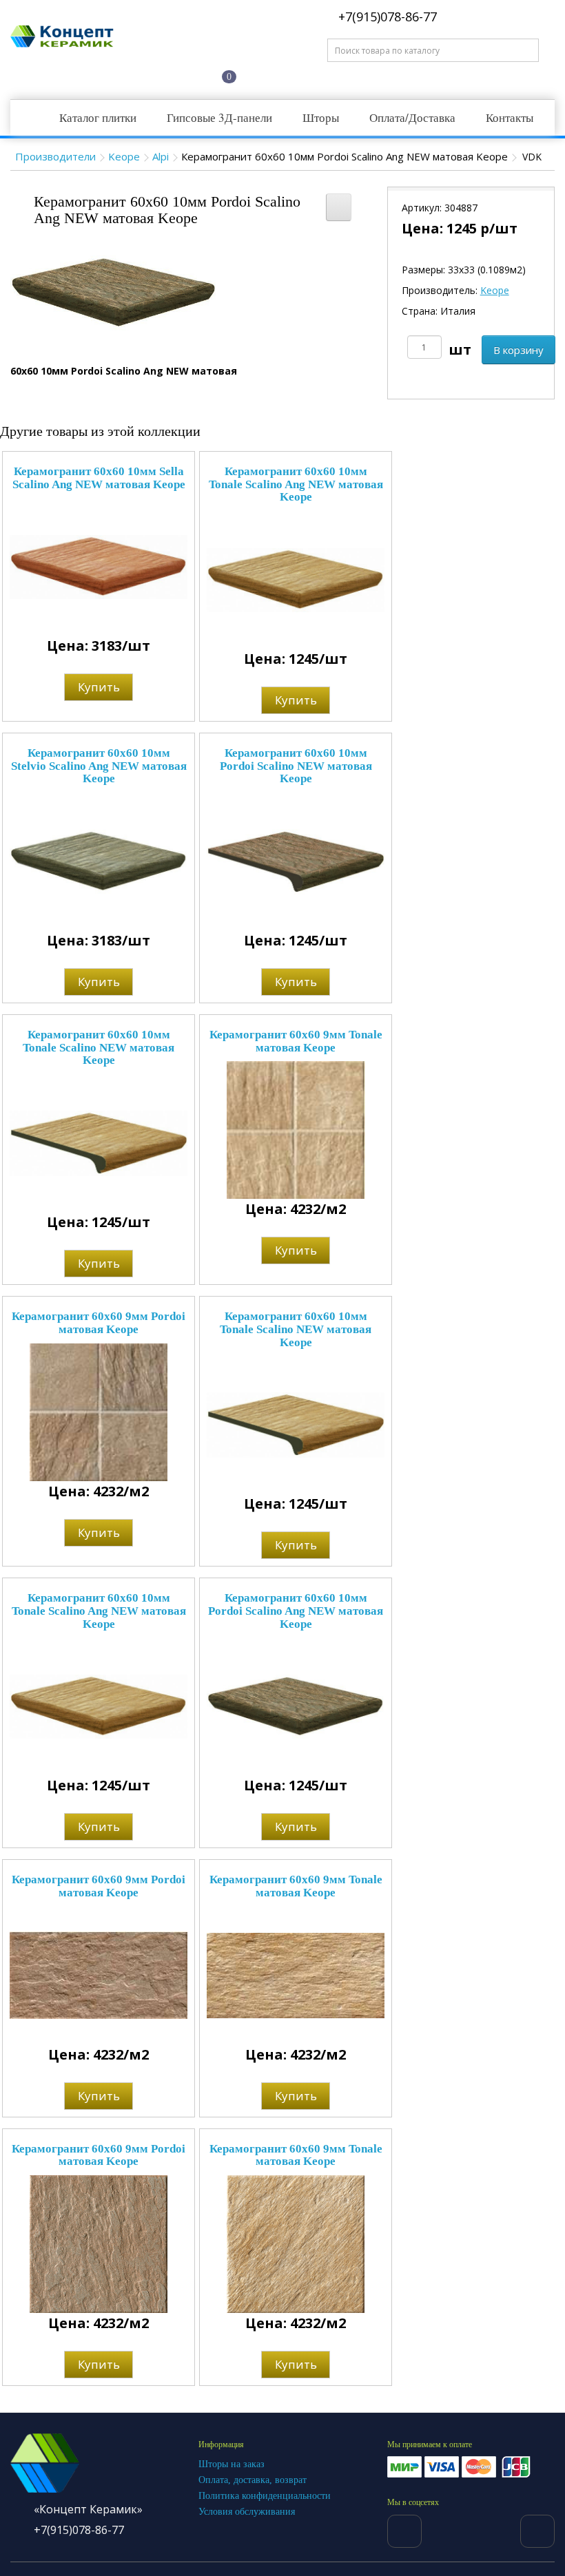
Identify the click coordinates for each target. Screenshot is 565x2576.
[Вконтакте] (404, 2531)
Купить (99, 687)
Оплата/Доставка (412, 117)
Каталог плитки (98, 117)
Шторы (321, 117)
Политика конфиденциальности (265, 2496)
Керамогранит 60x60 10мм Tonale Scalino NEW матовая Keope (99, 1047)
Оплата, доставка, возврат (253, 2480)
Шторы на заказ (232, 2464)
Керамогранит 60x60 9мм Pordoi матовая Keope (99, 1323)
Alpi (161, 156)
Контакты (510, 117)
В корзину (518, 350)
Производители (55, 156)
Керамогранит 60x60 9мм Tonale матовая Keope (296, 1041)
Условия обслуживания (247, 2512)
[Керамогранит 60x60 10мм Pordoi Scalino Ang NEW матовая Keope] (114, 292)
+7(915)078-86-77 (386, 17)
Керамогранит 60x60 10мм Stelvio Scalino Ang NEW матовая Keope (99, 766)
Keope (124, 156)
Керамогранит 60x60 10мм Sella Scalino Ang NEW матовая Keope (99, 478)
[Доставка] (110, 75)
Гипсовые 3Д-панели (219, 117)
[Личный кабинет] (162, 75)
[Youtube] (537, 2531)
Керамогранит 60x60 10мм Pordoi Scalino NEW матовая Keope (296, 766)
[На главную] (57, 75)
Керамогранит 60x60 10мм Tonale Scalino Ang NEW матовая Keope (296, 484)
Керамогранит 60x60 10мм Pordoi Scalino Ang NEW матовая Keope (296, 1611)
